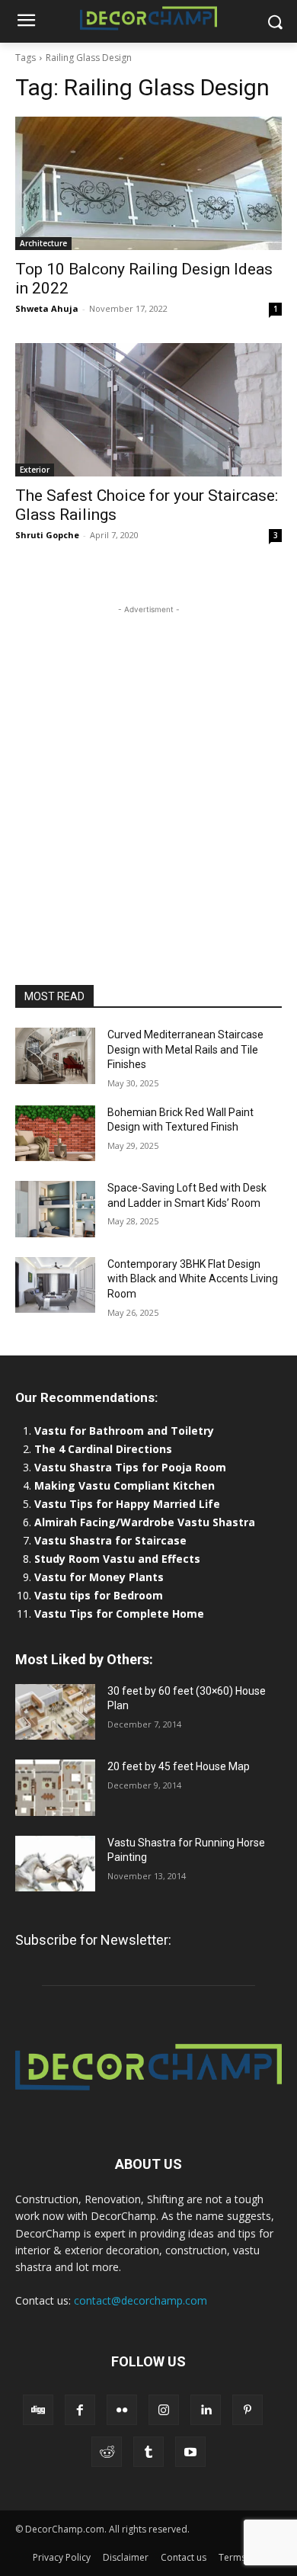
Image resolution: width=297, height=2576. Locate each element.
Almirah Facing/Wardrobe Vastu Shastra (145, 1522)
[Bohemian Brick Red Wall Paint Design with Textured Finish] (55, 1134)
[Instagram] (164, 2410)
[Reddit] (107, 2452)
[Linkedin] (206, 2410)
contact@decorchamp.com (141, 2300)
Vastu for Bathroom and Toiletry (126, 1431)
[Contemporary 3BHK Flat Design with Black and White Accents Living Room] (55, 1285)
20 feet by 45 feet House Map (179, 1766)
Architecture (43, 243)
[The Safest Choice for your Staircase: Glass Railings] (148, 410)
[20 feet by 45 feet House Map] (55, 1788)
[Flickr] (122, 2410)
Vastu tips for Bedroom (99, 1595)
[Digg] (38, 2410)
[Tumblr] (148, 2452)
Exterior (35, 470)
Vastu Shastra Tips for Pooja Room (130, 1467)
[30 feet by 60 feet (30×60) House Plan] (55, 1712)
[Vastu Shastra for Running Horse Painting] (55, 1864)
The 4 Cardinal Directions (103, 1449)
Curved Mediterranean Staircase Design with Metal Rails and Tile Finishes (185, 1049)
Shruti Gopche (47, 535)
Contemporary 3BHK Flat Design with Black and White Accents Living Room (193, 1279)
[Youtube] (190, 2452)
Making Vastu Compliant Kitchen (125, 1485)
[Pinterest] (247, 2410)
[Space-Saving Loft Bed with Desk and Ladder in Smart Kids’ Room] (55, 1209)
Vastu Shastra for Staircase (110, 1540)
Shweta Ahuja (47, 308)
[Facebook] (80, 2410)
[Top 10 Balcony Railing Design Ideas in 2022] (148, 183)
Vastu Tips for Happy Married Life (127, 1504)
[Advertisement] (148, 766)
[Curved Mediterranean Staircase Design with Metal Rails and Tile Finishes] (55, 1056)
